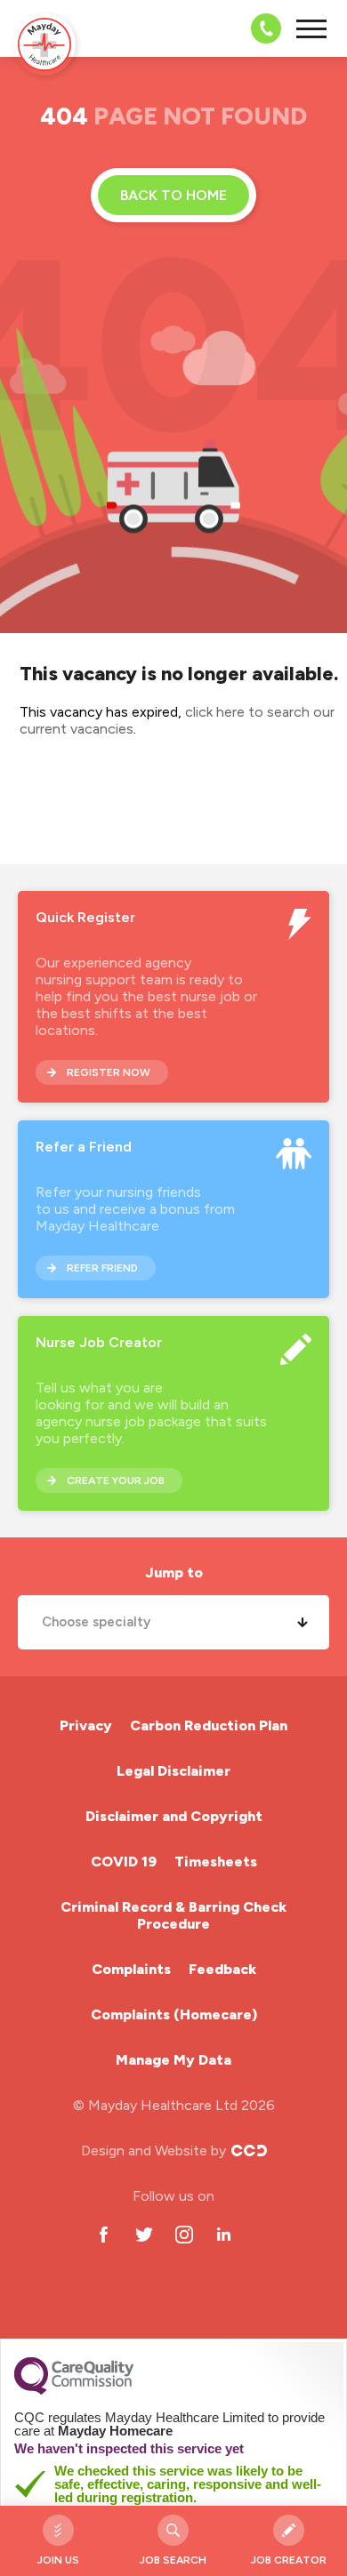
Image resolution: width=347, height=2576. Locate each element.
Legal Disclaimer (173, 1771)
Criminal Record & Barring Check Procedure (173, 1915)
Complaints (131, 1969)
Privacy (86, 1725)
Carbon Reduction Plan (209, 1725)
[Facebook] (104, 2234)
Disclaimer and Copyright (174, 1816)
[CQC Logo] (74, 2390)
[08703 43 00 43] (261, 28)
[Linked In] (224, 2234)
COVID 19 (124, 1862)
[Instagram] (184, 2234)
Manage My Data (173, 2060)
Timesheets (216, 1862)
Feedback (222, 1969)
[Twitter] (144, 2234)
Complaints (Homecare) (174, 2014)
